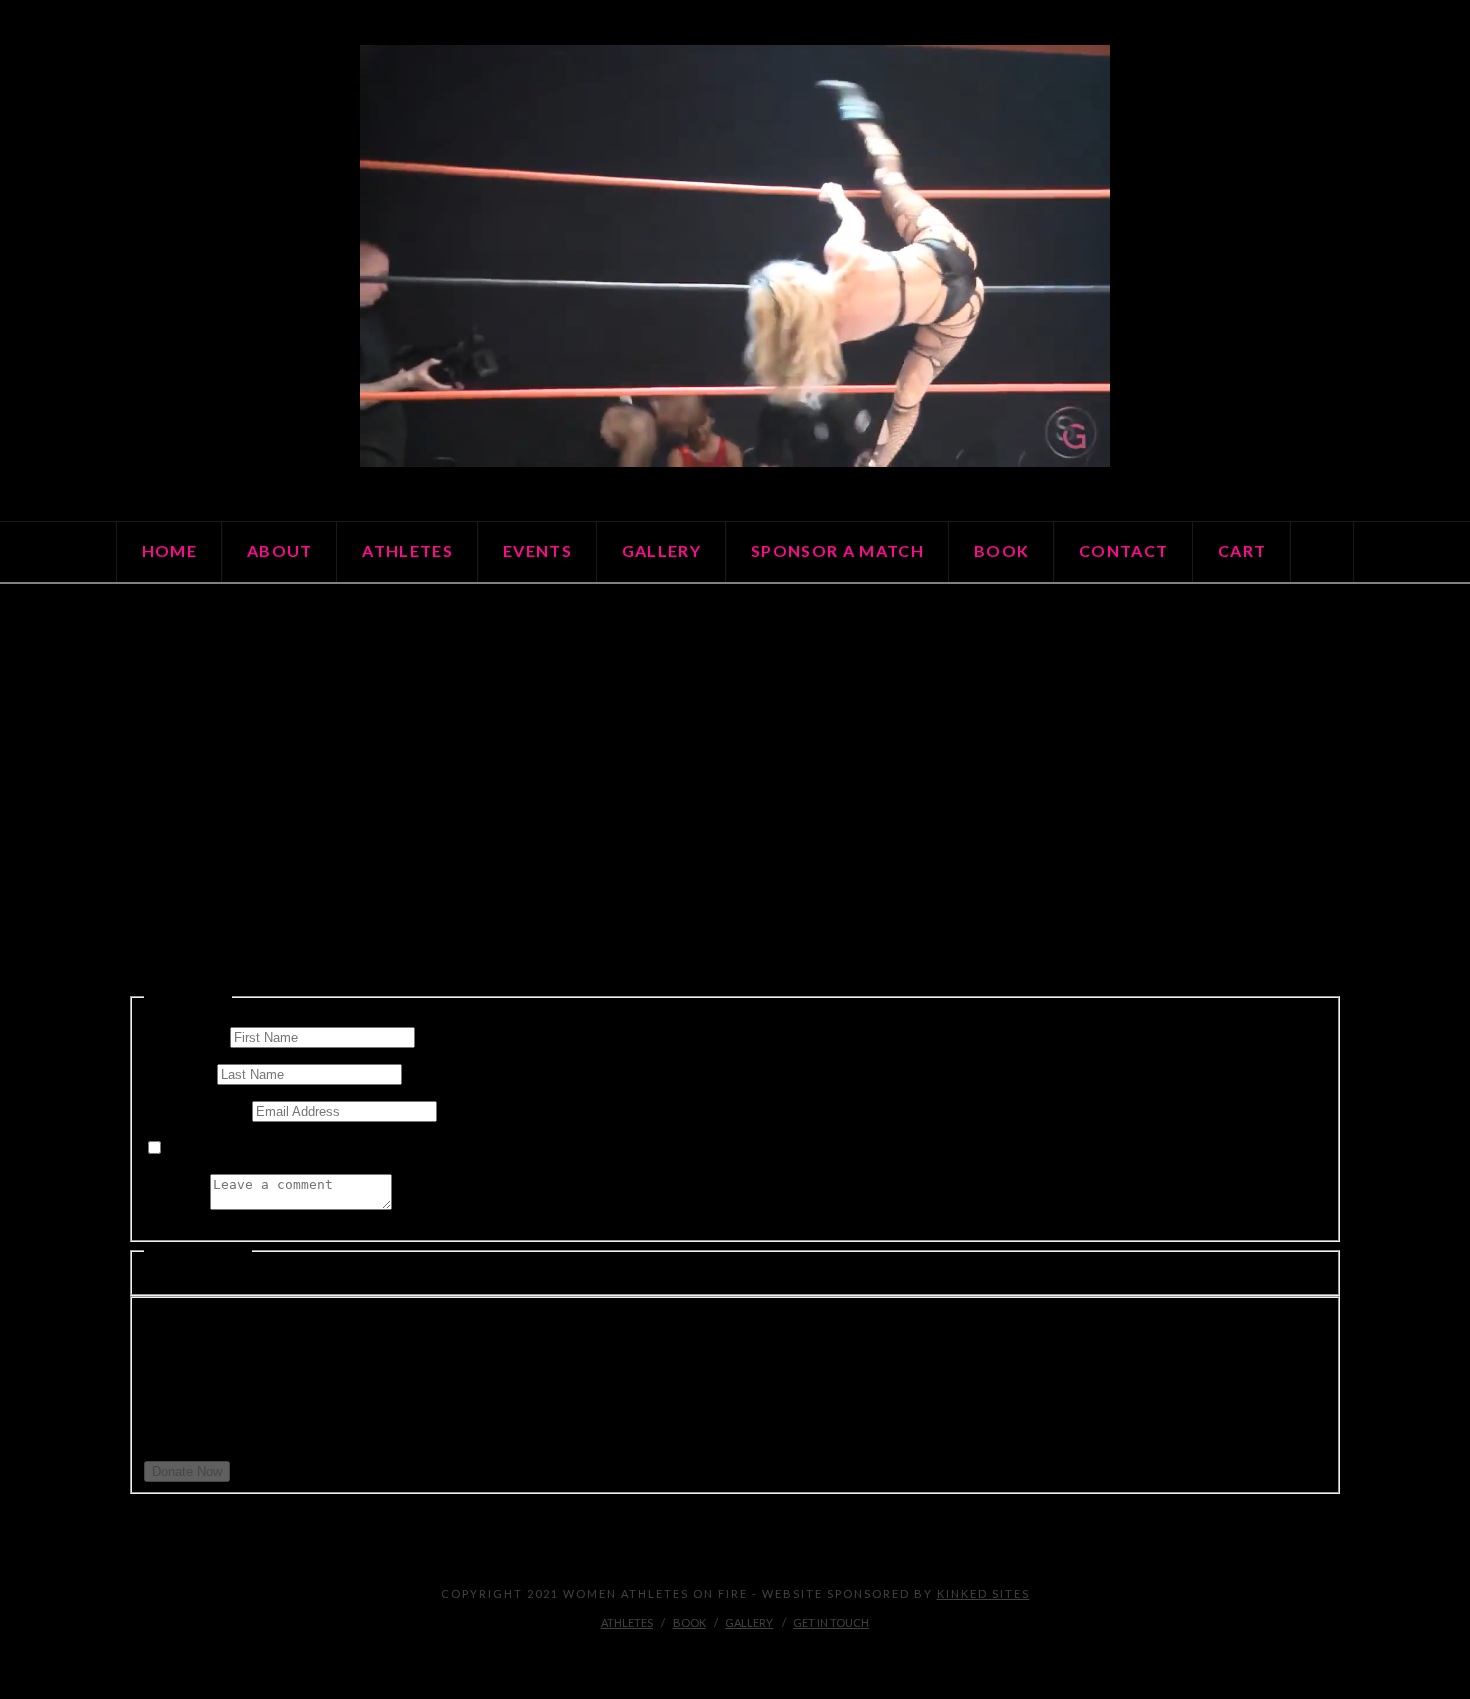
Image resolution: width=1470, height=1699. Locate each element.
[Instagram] (735, 1655)
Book (689, 1622)
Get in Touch (831, 1622)
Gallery (749, 1622)
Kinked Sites (983, 1593)
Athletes (627, 1622)
